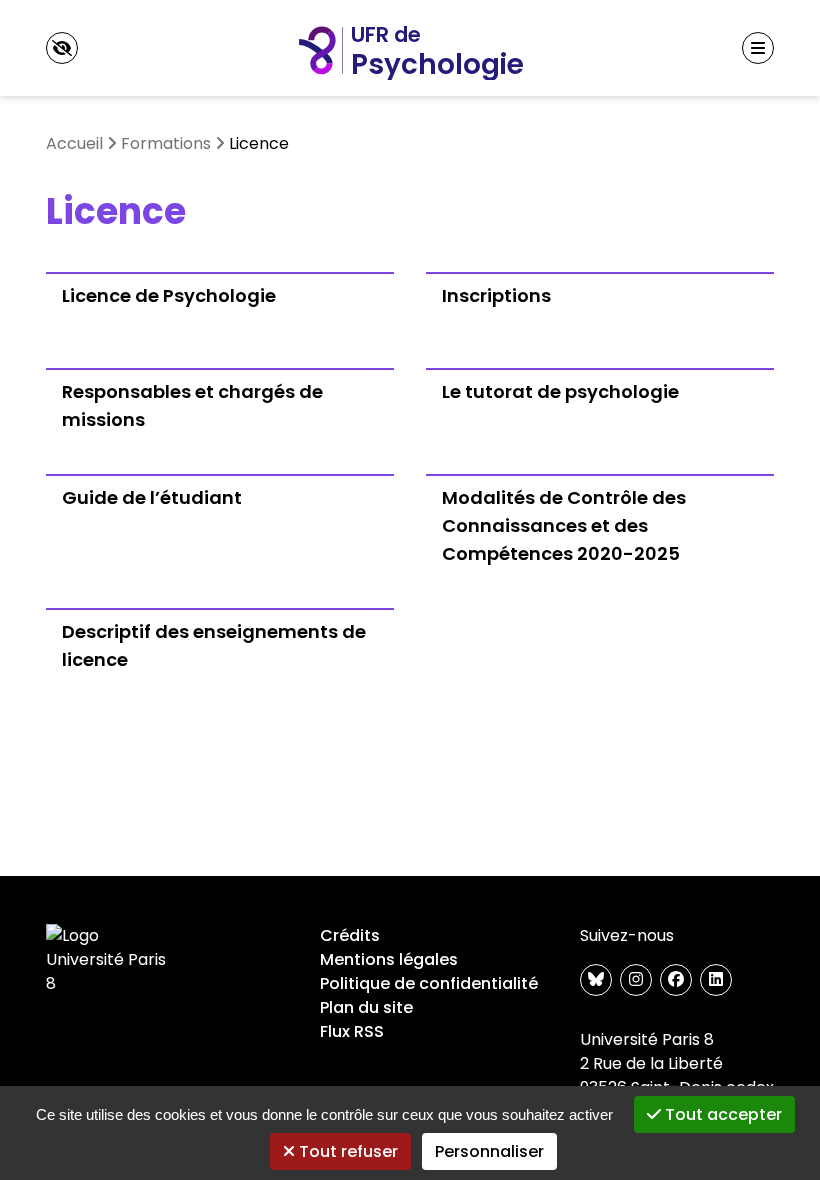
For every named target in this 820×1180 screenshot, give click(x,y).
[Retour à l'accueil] (410, 48)
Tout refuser (346, 1151)
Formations (166, 143)
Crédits (350, 935)
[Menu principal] (758, 48)
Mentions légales (389, 959)
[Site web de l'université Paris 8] (110, 960)
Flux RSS (352, 1031)
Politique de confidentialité (429, 983)
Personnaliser (489, 1151)
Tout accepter (721, 1114)
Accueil (74, 143)
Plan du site (366, 1007)
